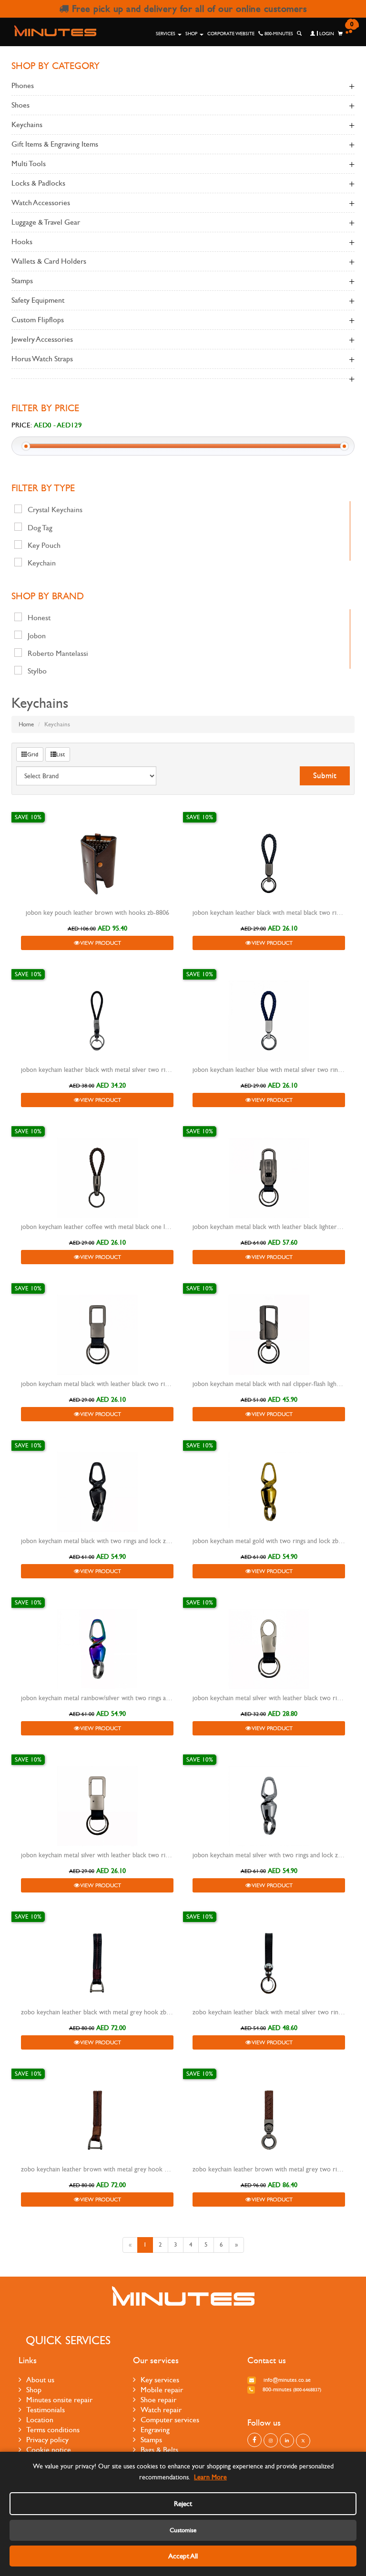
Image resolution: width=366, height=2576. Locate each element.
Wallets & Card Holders (49, 261)
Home (26, 724)
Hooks (22, 242)
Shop (192, 34)
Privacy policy (47, 2440)
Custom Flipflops (38, 320)
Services (166, 34)
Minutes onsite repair (59, 2400)
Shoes (20, 105)
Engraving (155, 2430)
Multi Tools (29, 163)
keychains (27, 124)
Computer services (170, 2420)
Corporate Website (231, 34)
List (61, 754)
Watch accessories (41, 203)
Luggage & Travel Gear (46, 222)
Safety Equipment (38, 300)
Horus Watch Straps (42, 359)
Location (40, 2420)
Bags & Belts (159, 2450)
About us (40, 2380)
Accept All (183, 2556)
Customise (183, 2530)
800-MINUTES (278, 34)
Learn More (210, 2477)
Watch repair (161, 2410)
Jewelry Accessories (42, 339)
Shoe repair (158, 2400)
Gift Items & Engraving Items (55, 144)
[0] (340, 34)
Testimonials (46, 2410)
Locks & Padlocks (38, 183)
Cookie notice (49, 2450)
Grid (33, 754)
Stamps (22, 281)
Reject (183, 2504)
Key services (160, 2380)
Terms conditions (53, 2430)
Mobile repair (162, 2390)
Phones (23, 85)
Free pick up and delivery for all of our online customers (188, 9)
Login (326, 34)
